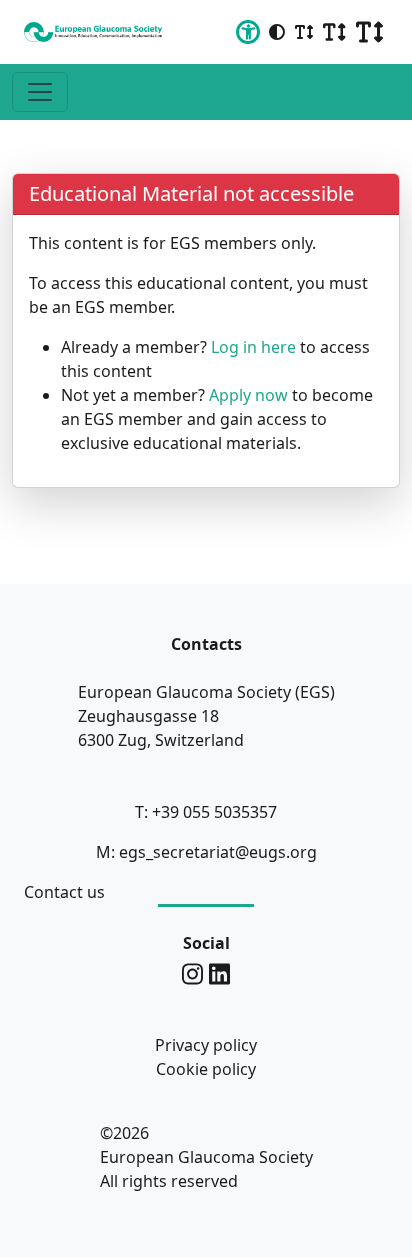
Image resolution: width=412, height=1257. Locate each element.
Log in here (253, 347)
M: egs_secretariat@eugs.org (206, 852)
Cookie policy (206, 1069)
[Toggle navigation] (40, 92)
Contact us (64, 892)
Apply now (248, 395)
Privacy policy (206, 1045)
